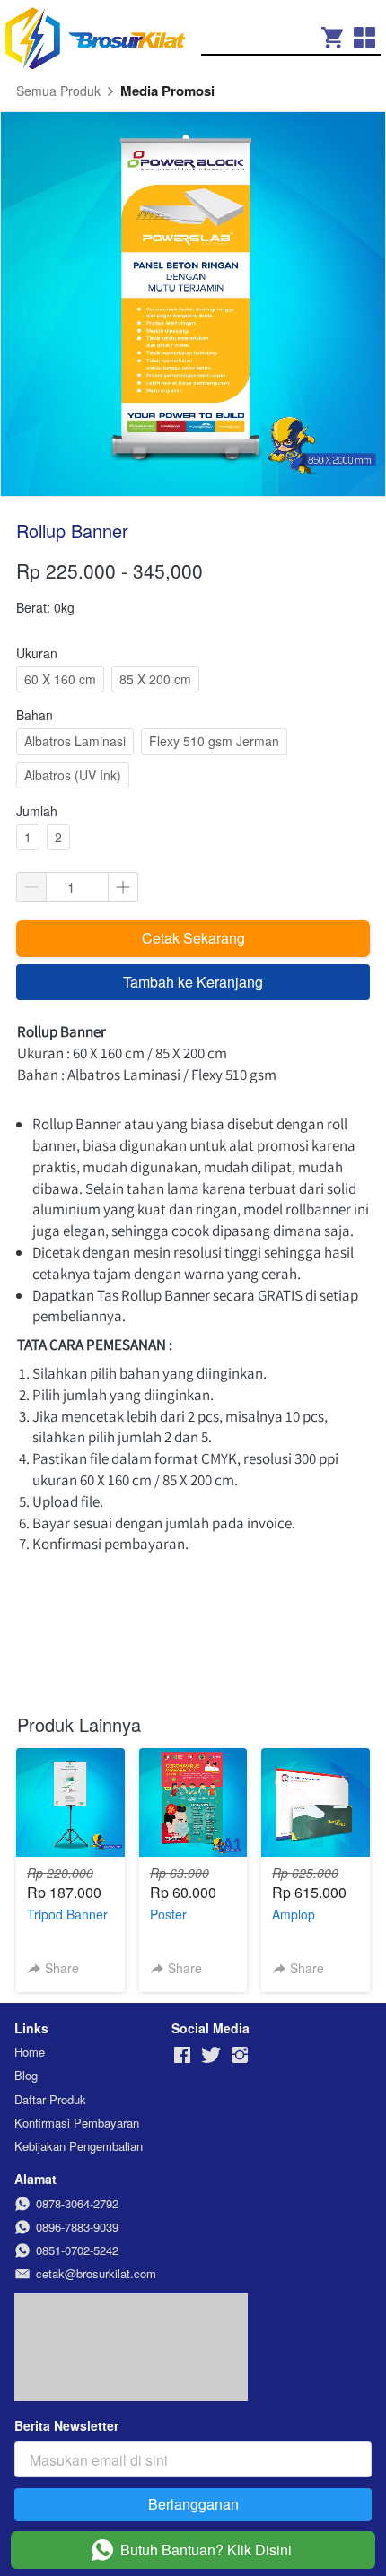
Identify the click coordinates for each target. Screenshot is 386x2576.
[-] (182, 2055)
